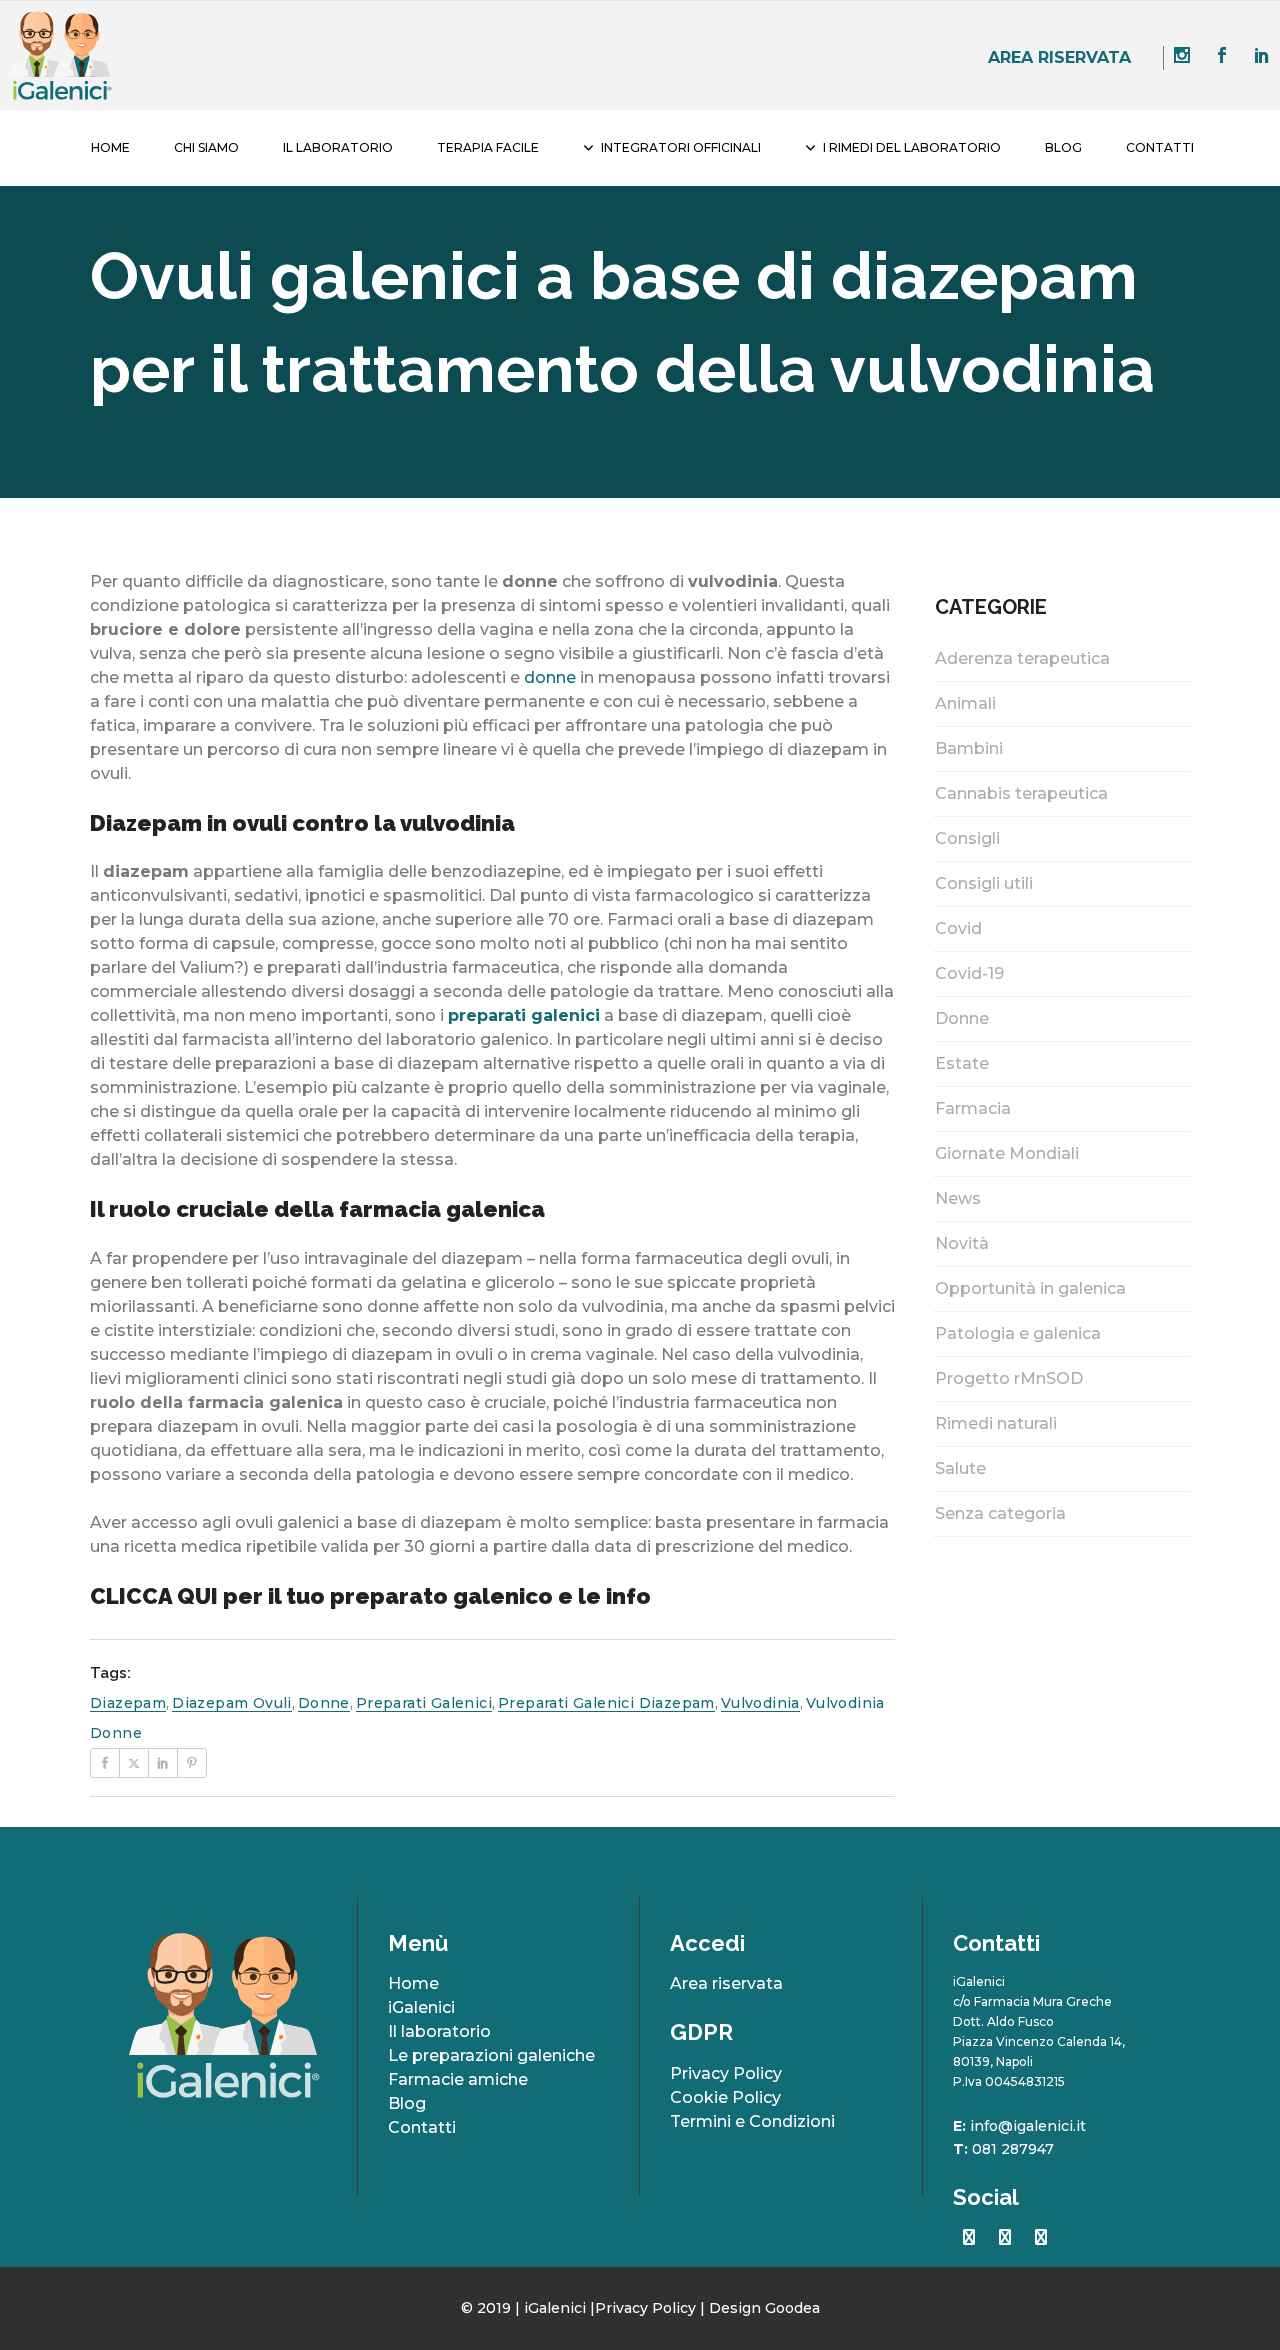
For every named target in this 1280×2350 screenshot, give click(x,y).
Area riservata (1059, 57)
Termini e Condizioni (752, 2121)
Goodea (792, 2308)
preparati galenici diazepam (606, 1703)
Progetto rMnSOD (1009, 1378)
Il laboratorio (439, 2031)
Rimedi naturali (996, 1423)
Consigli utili (984, 883)
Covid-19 (969, 973)
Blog (407, 2103)
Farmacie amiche (458, 2079)
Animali (965, 703)
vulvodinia (760, 1703)
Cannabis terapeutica (1021, 793)
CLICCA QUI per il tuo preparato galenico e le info (370, 1596)
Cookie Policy (725, 2097)
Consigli (967, 838)
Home (413, 1983)
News (958, 1198)
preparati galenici (424, 1703)
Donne (962, 1018)
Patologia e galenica (1018, 1333)
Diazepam (128, 1703)
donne (550, 677)
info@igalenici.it (1028, 2126)
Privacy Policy (726, 2073)
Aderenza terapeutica (1022, 658)
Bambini (969, 748)
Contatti (422, 2127)
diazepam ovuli (232, 1703)
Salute (960, 1468)
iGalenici (421, 2007)
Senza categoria (1000, 1513)
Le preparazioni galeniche (491, 2055)
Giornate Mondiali (1007, 1153)
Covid (958, 928)
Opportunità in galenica (1030, 1288)
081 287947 (1013, 2149)
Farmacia (973, 1108)
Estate (962, 1063)
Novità (962, 1243)
